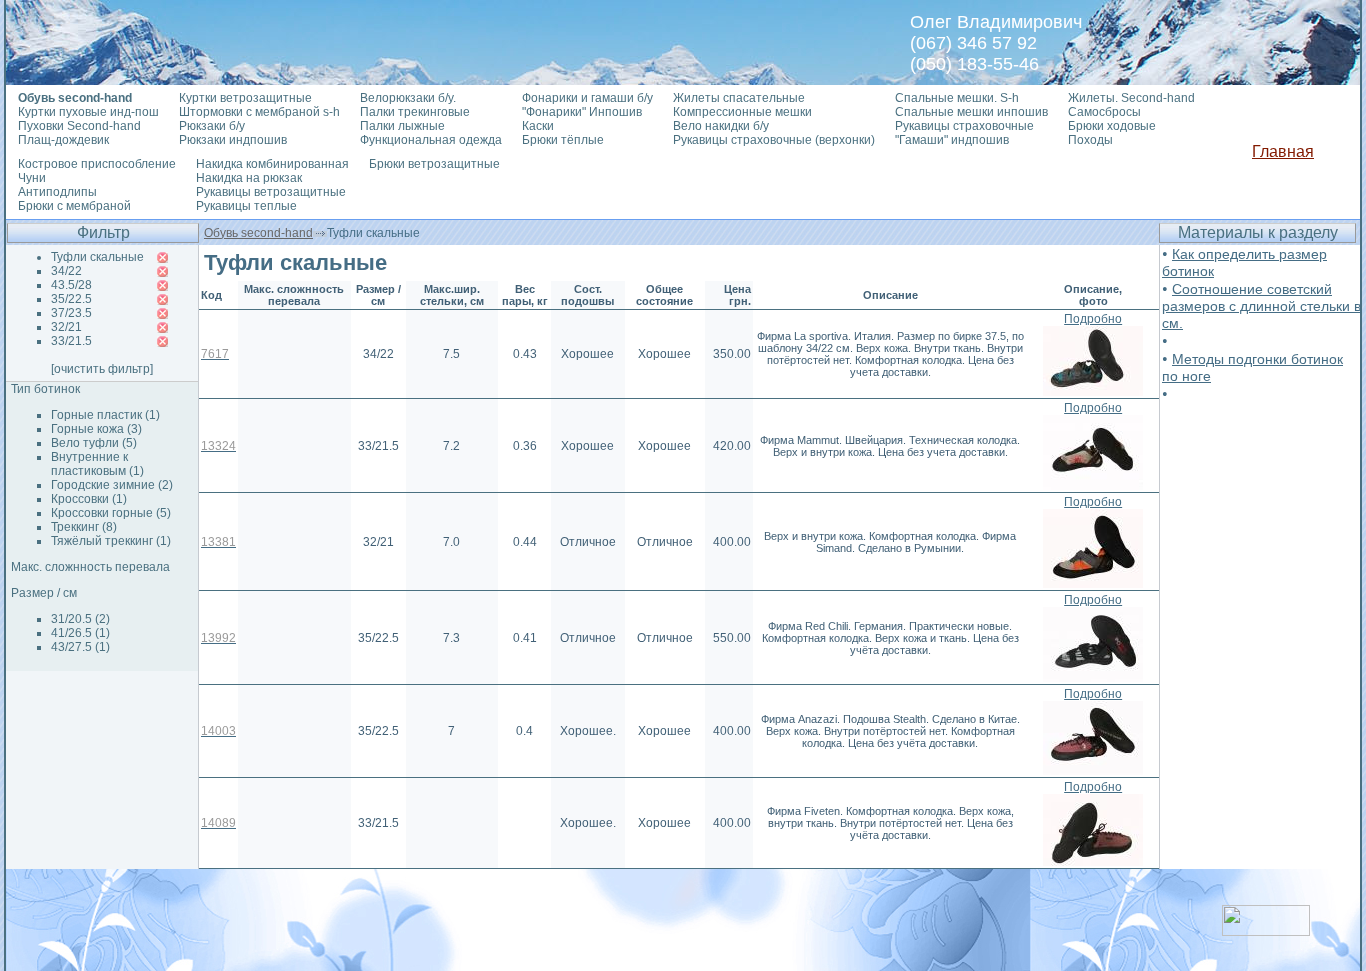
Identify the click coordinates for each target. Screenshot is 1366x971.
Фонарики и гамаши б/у (587, 98)
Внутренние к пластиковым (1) (97, 464)
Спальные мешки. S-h (957, 98)
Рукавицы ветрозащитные (271, 192)
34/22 (66, 271)
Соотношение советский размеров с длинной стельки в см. (1261, 306)
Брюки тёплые (563, 140)
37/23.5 (71, 313)
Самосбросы (1104, 112)
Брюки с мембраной (74, 206)
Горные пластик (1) (105, 415)
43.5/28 (71, 285)
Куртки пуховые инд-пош (88, 112)
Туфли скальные (97, 257)
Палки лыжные (402, 126)
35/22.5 (71, 299)
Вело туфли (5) (94, 443)
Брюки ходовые (1112, 126)
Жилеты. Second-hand (1131, 98)
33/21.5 (71, 341)
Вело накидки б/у (721, 126)
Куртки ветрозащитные (245, 98)
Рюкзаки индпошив (233, 140)
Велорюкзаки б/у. (408, 98)
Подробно (1093, 319)
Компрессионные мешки (742, 112)
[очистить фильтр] (102, 369)
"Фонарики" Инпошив (582, 112)
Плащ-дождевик (63, 140)
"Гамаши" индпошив (952, 140)
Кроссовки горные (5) (111, 513)
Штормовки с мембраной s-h (259, 112)
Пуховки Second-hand (79, 126)
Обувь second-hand (258, 233)
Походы (1090, 140)
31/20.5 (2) (80, 619)
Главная (1283, 151)
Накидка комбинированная (272, 164)
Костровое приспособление (97, 164)
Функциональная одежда (431, 140)
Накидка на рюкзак (249, 178)
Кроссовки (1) (89, 499)
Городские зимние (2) (112, 485)
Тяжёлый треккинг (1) (111, 541)
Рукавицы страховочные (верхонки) (774, 140)
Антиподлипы (57, 192)
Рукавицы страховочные (964, 126)
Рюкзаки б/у (212, 126)
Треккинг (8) (84, 527)
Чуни (32, 178)
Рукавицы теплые (246, 206)
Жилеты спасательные (739, 98)
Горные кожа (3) (96, 429)
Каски (538, 126)
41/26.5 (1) (80, 633)
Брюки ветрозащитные (434, 164)
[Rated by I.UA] (1266, 930)
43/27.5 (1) (80, 647)
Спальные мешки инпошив (971, 112)
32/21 (66, 327)
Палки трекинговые (415, 112)
